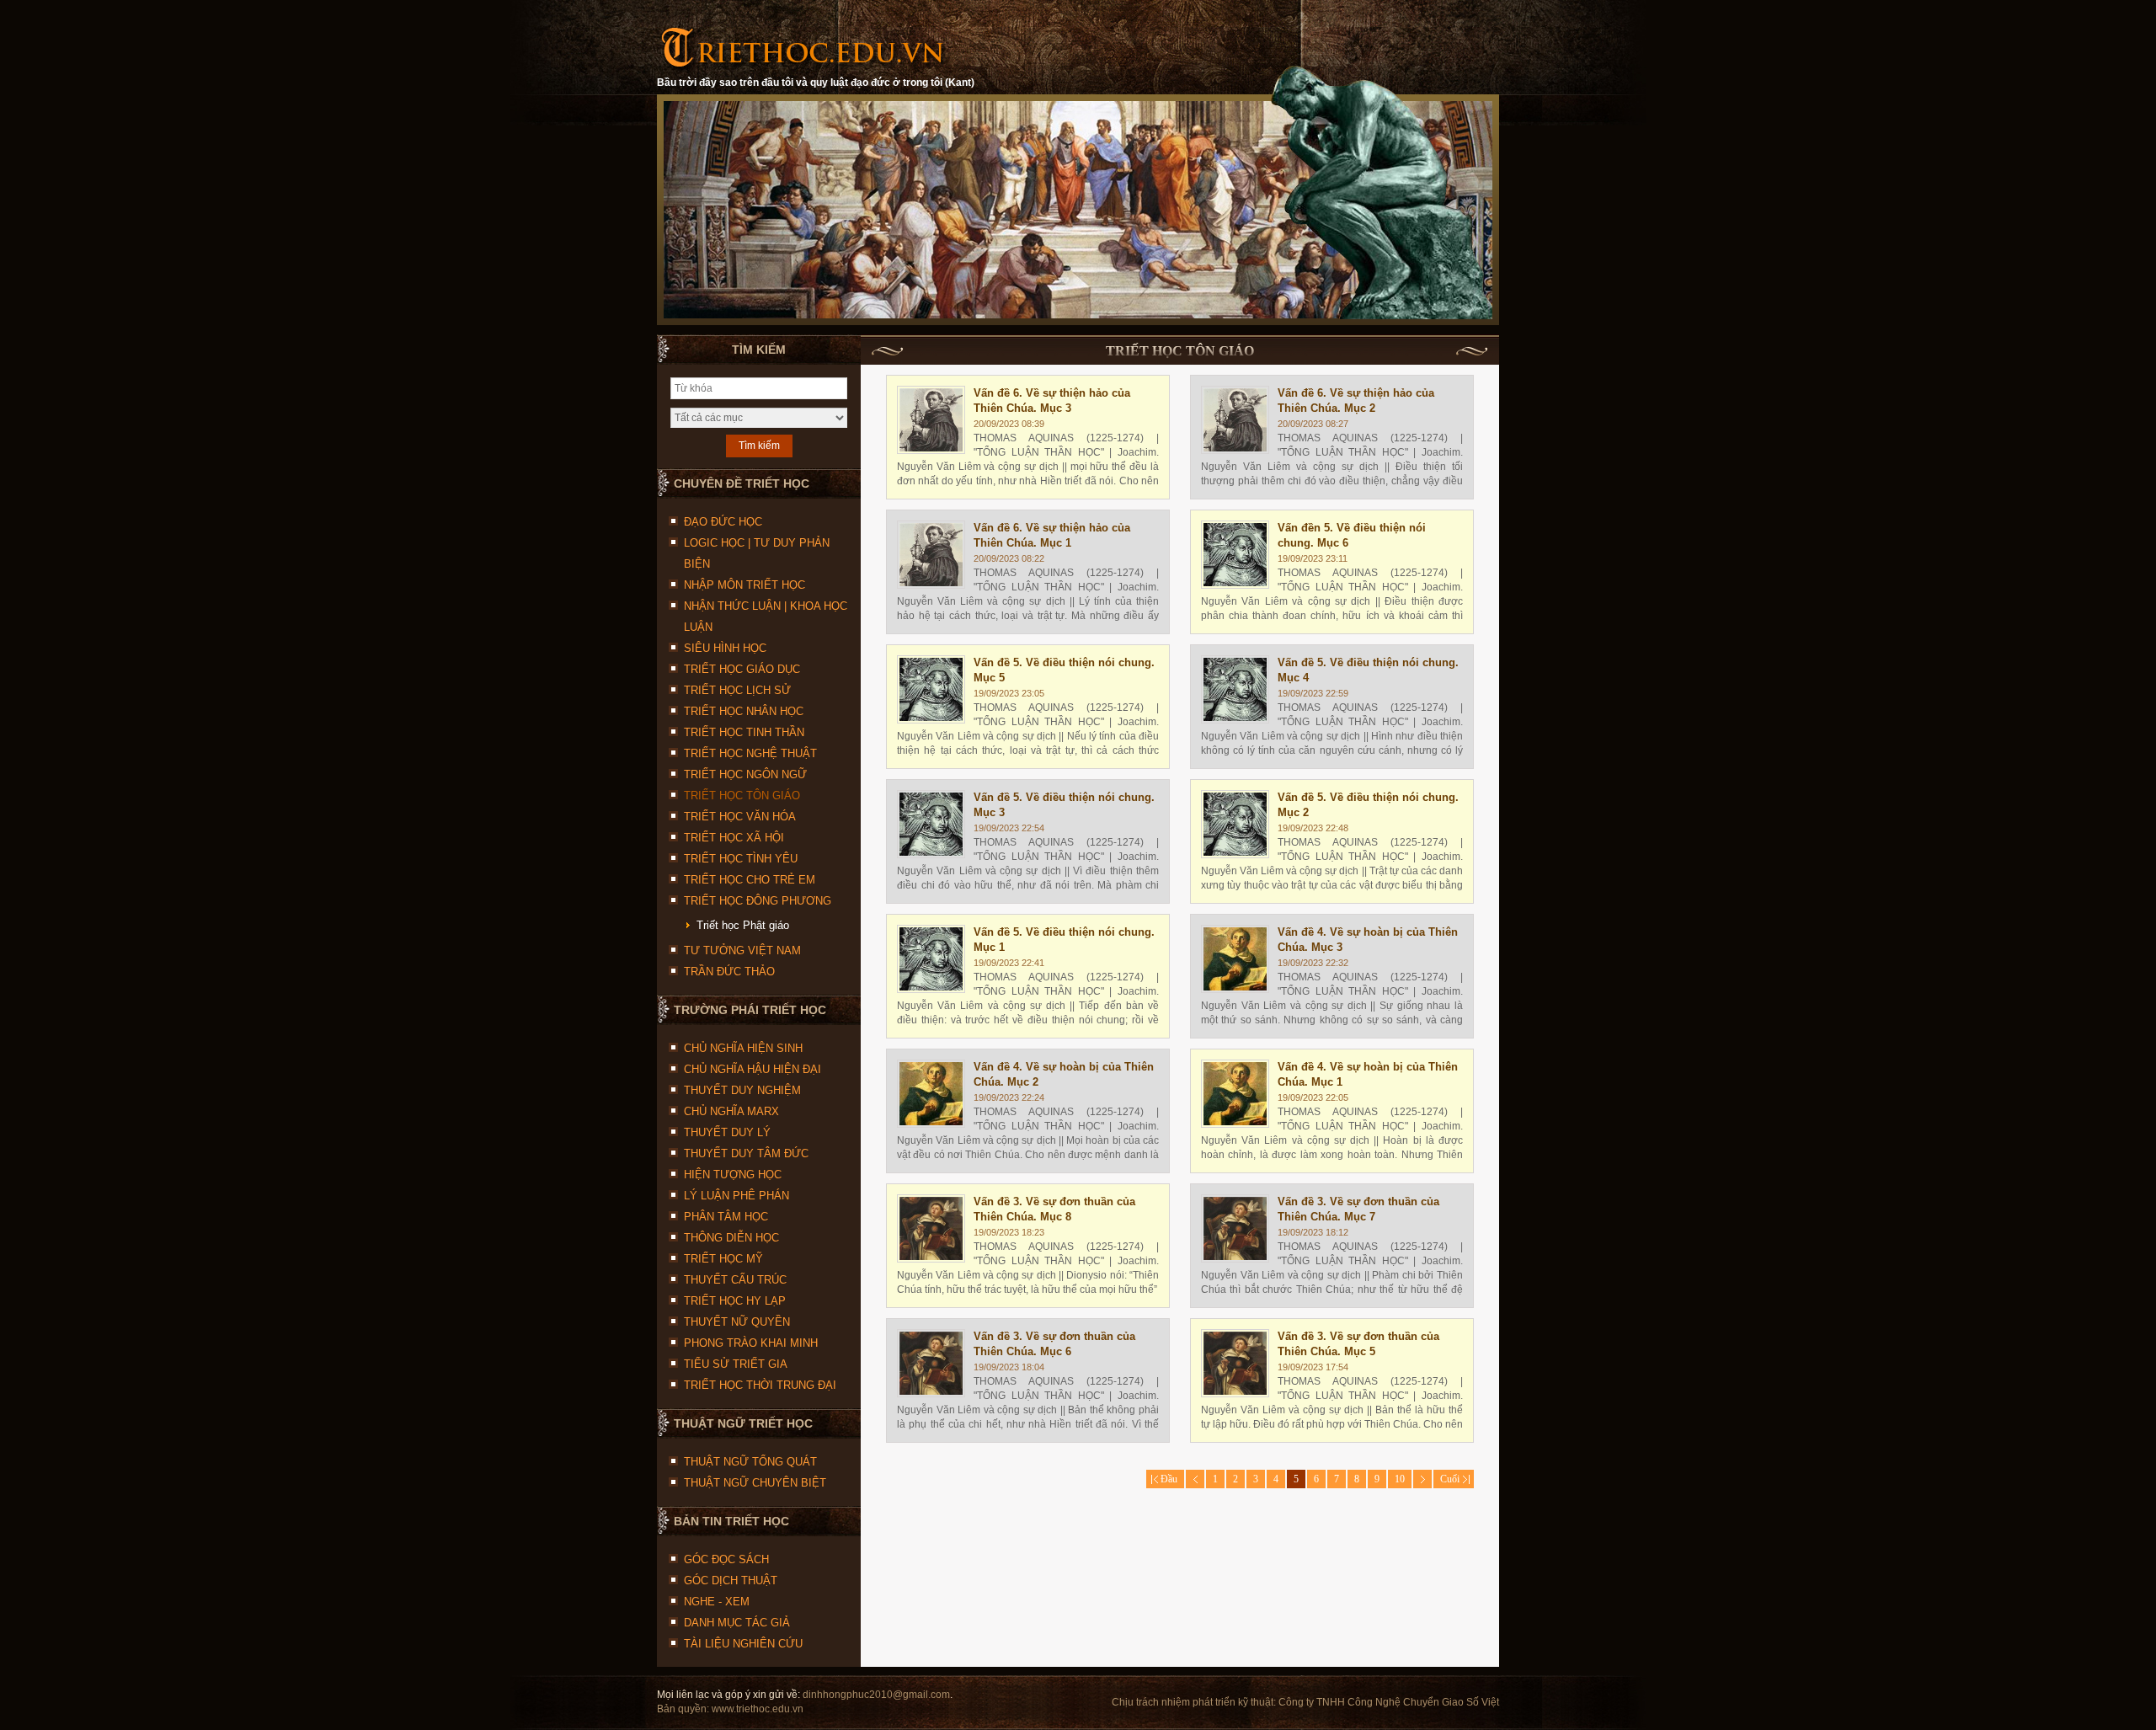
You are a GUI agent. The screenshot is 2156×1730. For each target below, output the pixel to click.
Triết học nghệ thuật (750, 753)
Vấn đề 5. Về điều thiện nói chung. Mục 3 (1064, 805)
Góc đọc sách (726, 1559)
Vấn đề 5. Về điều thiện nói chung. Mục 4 (1368, 670)
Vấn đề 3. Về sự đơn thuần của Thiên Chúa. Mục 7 (1358, 1209)
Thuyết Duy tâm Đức (746, 1153)
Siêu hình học (725, 648)
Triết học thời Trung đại (760, 1385)
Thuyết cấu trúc (735, 1280)
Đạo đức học (723, 522)
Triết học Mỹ (723, 1259)
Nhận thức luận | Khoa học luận (766, 617)
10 (1400, 1479)
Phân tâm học (726, 1217)
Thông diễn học (731, 1238)
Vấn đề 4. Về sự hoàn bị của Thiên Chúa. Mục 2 (1064, 1074)
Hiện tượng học (733, 1175)
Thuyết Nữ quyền (737, 1322)
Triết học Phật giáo (743, 925)
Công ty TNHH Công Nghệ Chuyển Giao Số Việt (1389, 1702)
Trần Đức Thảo (729, 972)
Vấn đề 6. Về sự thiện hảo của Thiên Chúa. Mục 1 (1052, 535)
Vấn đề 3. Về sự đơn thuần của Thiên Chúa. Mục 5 (1358, 1344)
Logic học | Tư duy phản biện (757, 553)
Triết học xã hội (734, 838)
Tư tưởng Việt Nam (742, 950)
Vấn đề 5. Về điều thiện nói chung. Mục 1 (1064, 940)
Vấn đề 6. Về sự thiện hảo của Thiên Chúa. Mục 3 (1052, 400)
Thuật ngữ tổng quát (750, 1462)
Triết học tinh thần (744, 732)
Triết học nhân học (744, 711)
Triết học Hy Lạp (735, 1301)
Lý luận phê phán (736, 1196)
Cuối (1454, 1479)
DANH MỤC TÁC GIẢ (737, 1623)
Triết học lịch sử (737, 690)
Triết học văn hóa (740, 817)
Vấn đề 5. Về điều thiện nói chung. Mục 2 (1368, 805)
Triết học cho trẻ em (750, 880)
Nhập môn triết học (744, 585)
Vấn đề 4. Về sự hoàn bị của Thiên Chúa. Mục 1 (1368, 1074)
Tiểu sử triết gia (736, 1364)
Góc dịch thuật (731, 1580)
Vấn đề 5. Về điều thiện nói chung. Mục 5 (1064, 670)
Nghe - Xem (717, 1602)
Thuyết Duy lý (727, 1132)
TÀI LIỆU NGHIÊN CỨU (743, 1644)
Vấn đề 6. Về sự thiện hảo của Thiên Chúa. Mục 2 (1356, 400)
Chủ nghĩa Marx (731, 1111)
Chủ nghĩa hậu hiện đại (752, 1069)
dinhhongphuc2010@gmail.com (876, 1695)
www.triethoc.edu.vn (758, 1709)
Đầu (1165, 1479)
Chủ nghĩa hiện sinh (743, 1048)
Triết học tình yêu (741, 859)
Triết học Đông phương (758, 901)
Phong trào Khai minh (751, 1343)
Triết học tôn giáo (742, 796)
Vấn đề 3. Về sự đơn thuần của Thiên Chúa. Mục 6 (1054, 1344)
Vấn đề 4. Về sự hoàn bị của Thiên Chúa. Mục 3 (1368, 940)
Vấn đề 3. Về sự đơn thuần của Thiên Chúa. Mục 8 (1054, 1209)
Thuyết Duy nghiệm (742, 1090)
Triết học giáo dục (742, 669)
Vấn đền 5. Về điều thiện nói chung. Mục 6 (1352, 535)
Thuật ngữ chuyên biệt (755, 1483)
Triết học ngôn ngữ (745, 774)
